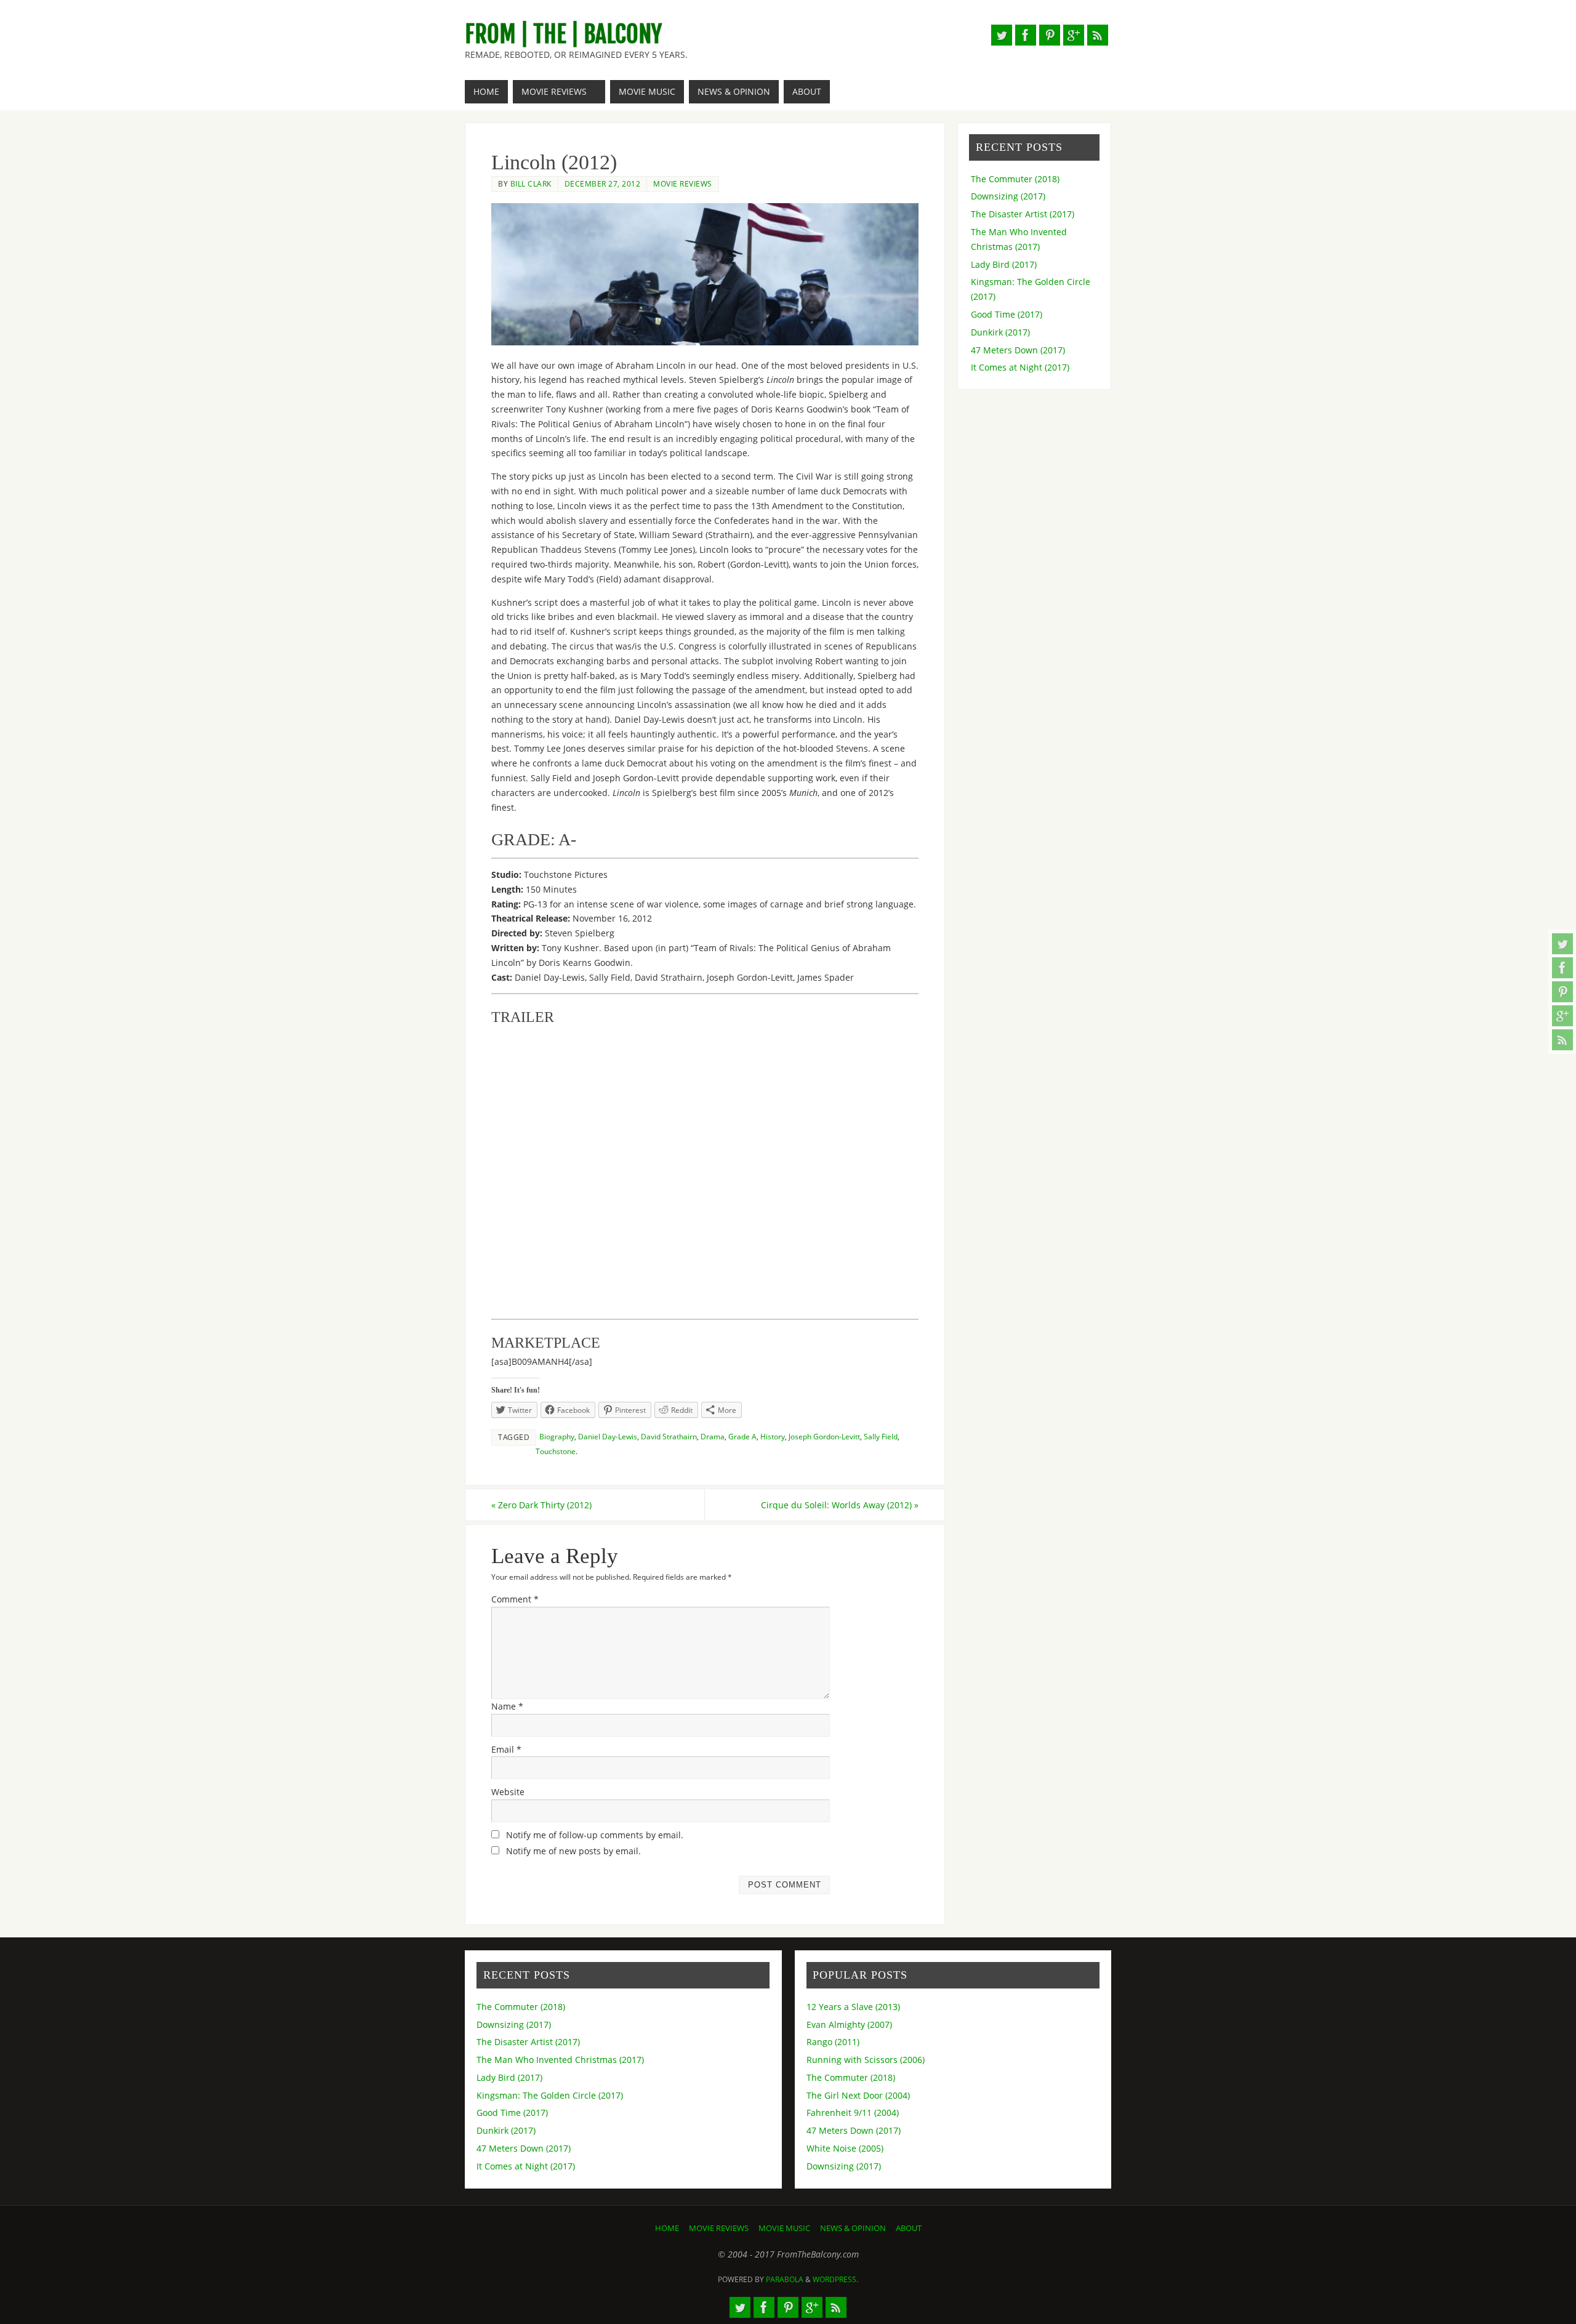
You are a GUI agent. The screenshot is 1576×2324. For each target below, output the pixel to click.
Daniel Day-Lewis (608, 1436)
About (909, 2228)
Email (506, 1749)
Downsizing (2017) (1008, 196)
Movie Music (784, 2228)
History (773, 1436)
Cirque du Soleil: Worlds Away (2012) (840, 1505)
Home (667, 2228)
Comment (515, 1599)
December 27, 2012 (603, 183)
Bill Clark (531, 183)
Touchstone (556, 1451)
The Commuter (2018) (1015, 179)
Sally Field (881, 1436)
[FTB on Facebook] (1562, 968)
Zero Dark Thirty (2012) (541, 1505)
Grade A (742, 1436)
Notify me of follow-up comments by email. (595, 1835)
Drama (713, 1436)
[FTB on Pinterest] (1562, 992)
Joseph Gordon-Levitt (824, 1436)
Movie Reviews (683, 183)
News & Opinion (853, 2228)
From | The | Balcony (563, 34)
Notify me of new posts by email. (573, 1851)
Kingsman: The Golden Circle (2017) (550, 2095)
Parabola (785, 2279)
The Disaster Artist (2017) (1023, 214)
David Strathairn (669, 1436)
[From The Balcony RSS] (1562, 1040)
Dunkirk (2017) (1000, 332)
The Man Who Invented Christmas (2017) (560, 2060)
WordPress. (835, 2279)
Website (508, 1792)
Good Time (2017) (1007, 314)
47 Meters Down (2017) (1018, 350)
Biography (557, 1436)
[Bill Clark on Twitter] (1562, 944)
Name (507, 1706)
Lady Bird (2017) (1004, 264)
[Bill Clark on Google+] (1562, 1016)
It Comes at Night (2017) (1020, 367)
